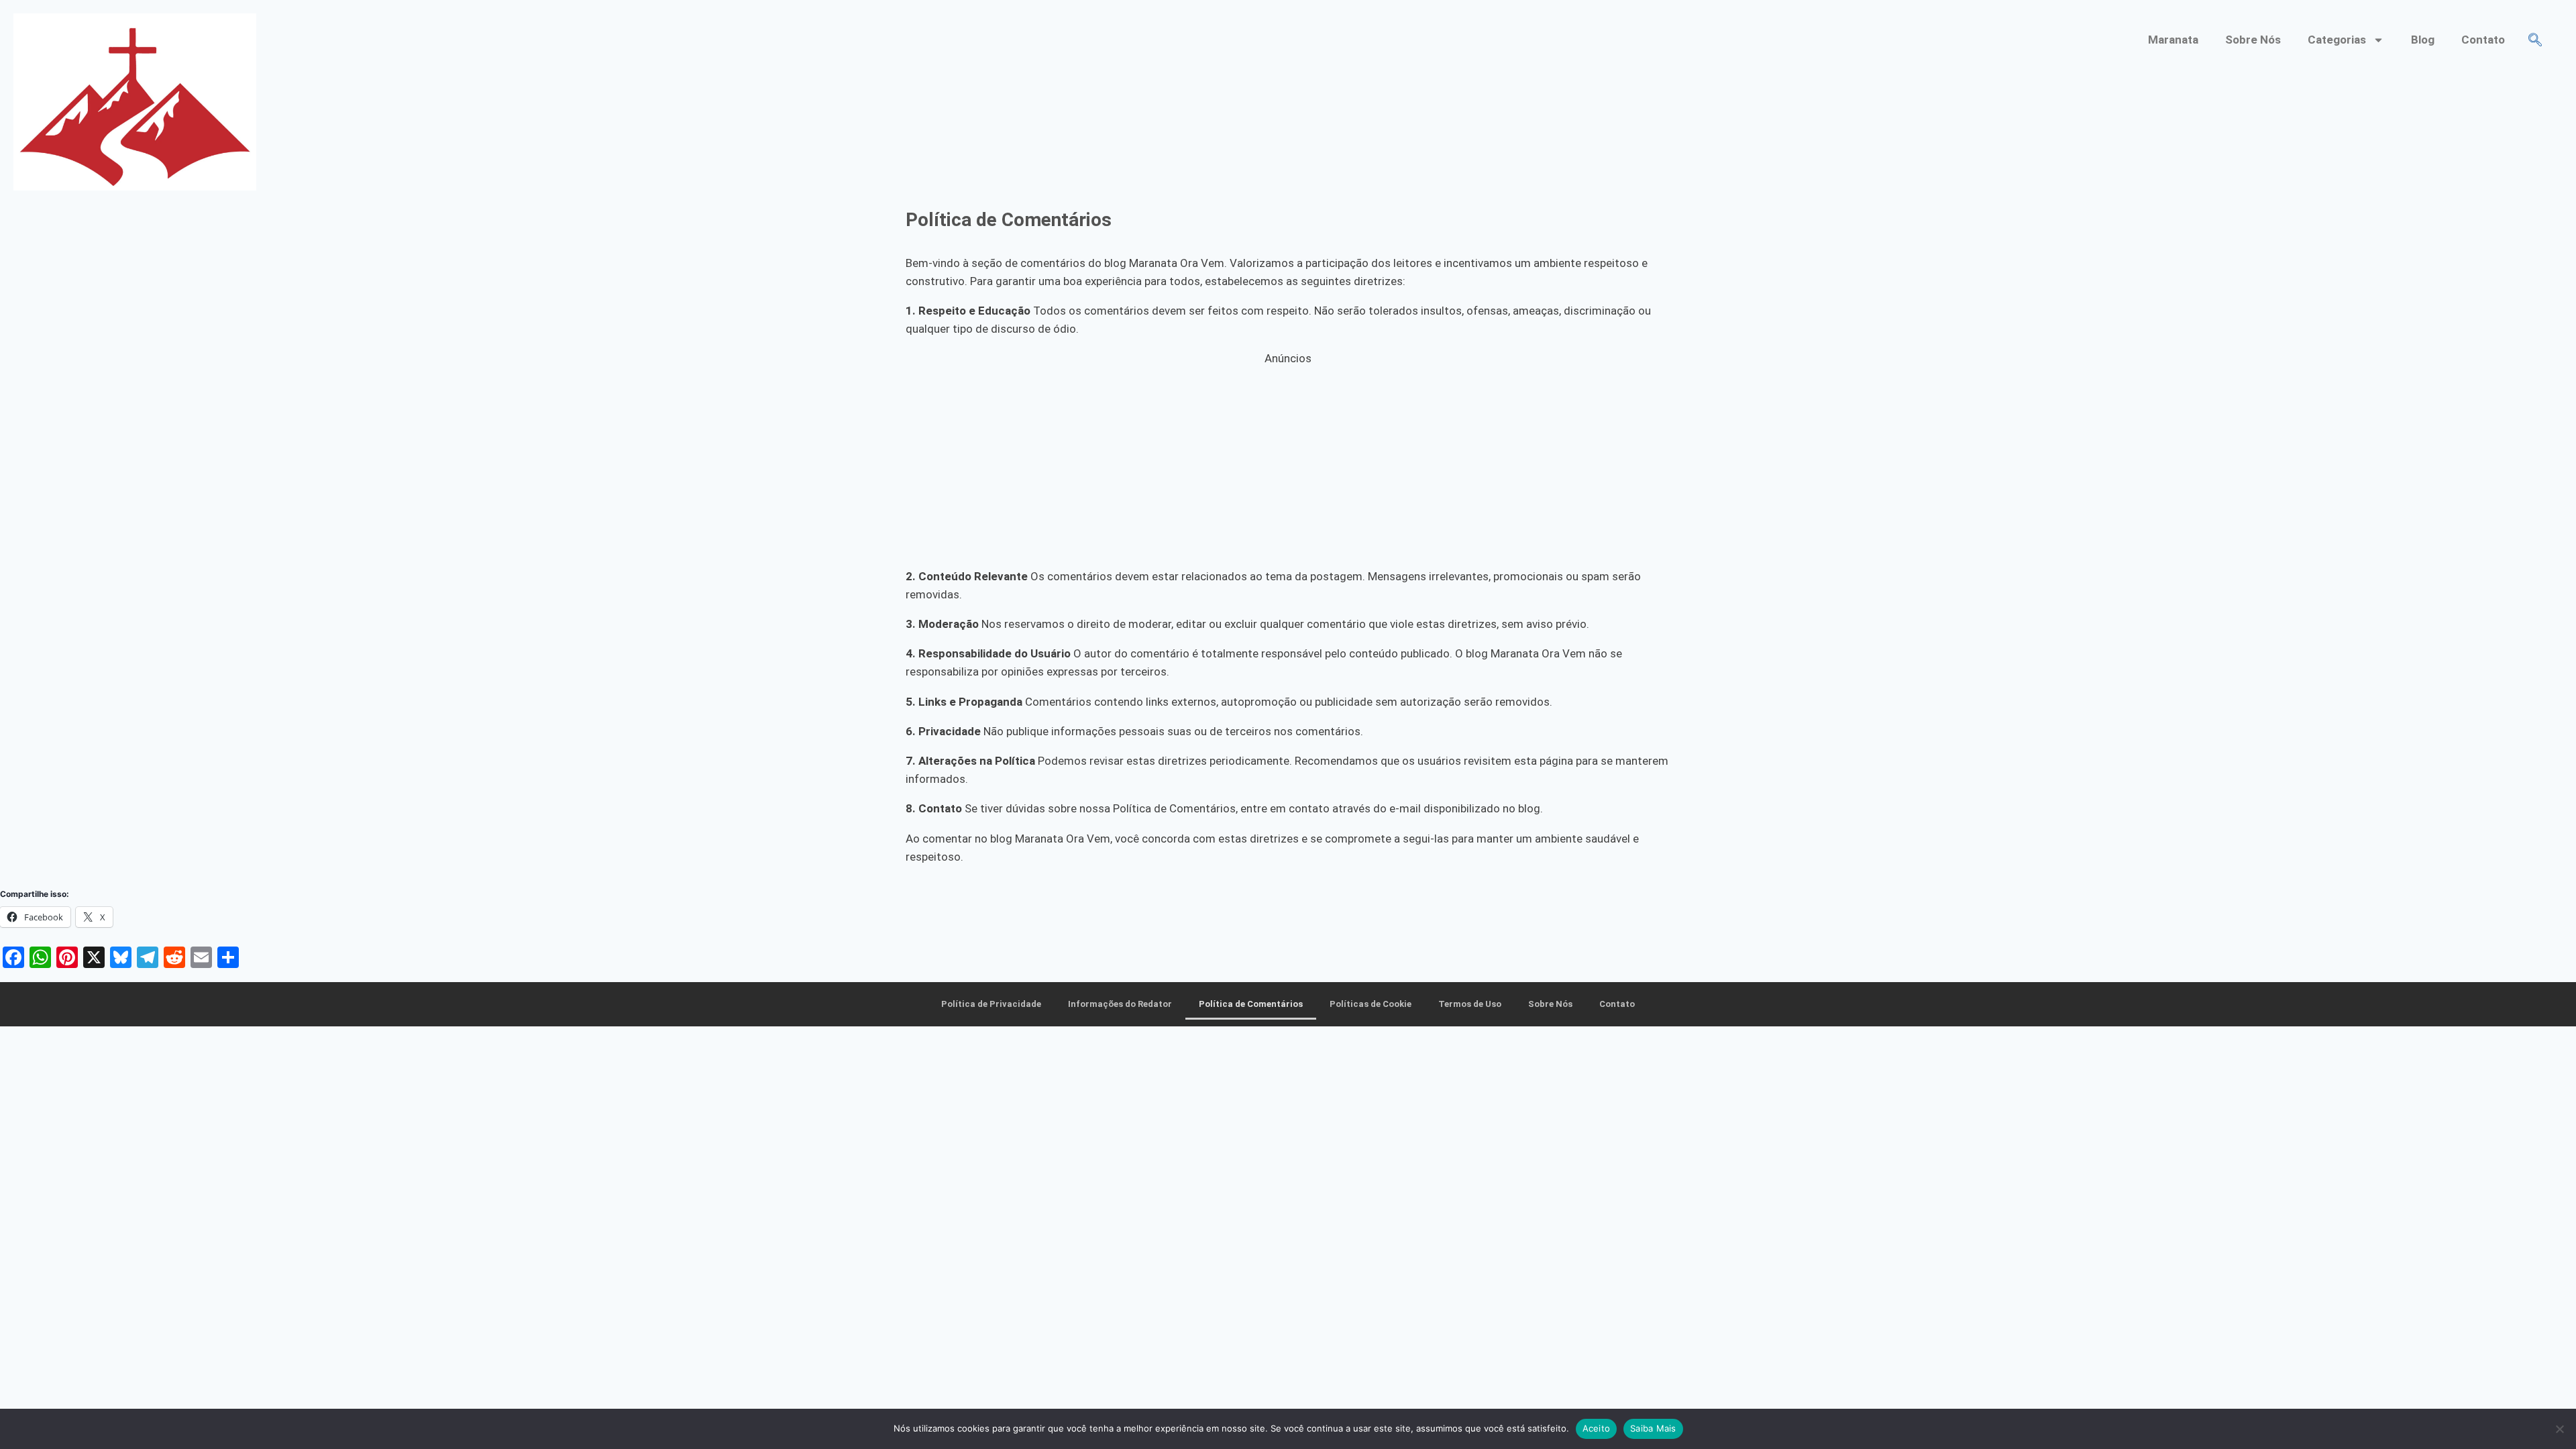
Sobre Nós (2253, 40)
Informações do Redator (1120, 1004)
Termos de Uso (1470, 1004)
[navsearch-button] (2535, 41)
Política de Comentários (1251, 1004)
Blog (2423, 40)
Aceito (1597, 1428)
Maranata (2173, 40)
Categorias (2337, 40)
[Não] (2559, 1429)
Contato (2483, 40)
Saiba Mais (1653, 1428)
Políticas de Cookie (1371, 1004)
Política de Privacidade (991, 1004)
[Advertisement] (1288, 462)
